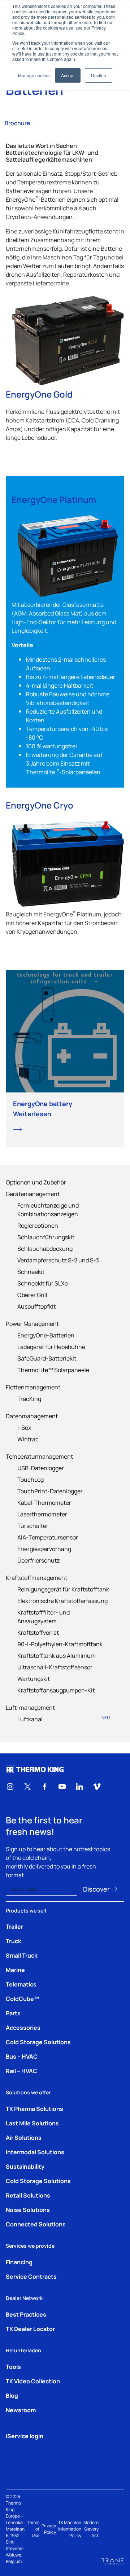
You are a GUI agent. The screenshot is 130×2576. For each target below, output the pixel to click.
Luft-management (30, 1707)
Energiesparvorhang (44, 1548)
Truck (14, 1941)
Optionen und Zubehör (36, 1182)
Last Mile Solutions (32, 2123)
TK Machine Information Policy (70, 2529)
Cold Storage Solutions (38, 2042)
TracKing (29, 1398)
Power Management (32, 1323)
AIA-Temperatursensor (48, 1537)
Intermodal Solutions (35, 2152)
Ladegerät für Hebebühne (51, 1346)
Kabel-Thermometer (44, 1502)
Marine (15, 1970)
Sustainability (25, 2166)
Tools (13, 2366)
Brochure (17, 123)
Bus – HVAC (22, 2056)
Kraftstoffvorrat (38, 1632)
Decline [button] (99, 75)
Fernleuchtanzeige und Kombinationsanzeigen (48, 1209)
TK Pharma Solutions (34, 2108)
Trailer (14, 1926)
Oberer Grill (32, 1294)
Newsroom (21, 2410)
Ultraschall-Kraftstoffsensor (55, 1667)
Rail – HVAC (21, 2071)
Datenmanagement (32, 1416)
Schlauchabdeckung (45, 1248)
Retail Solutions (28, 2195)
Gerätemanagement (33, 1193)
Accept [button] (68, 75)
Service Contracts (31, 2276)
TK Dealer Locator (30, 2329)
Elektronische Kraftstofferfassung (62, 1600)
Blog (12, 2395)
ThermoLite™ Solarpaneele (53, 1370)
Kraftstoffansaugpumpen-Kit (56, 1690)
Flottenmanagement (33, 1387)
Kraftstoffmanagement (36, 1577)
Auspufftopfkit (36, 1306)
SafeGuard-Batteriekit (47, 1358)
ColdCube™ (23, 1998)
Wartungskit (34, 1678)
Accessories (23, 2027)
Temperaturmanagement (39, 1456)
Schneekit (31, 1271)
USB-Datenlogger (41, 1468)
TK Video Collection (33, 2381)
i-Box (24, 1427)
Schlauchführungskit (46, 1237)
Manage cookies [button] (34, 75)
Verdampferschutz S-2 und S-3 (58, 1260)
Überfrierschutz (38, 1560)
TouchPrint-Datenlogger (50, 1491)
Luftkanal (64, 1719)
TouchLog (31, 1479)
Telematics (21, 1984)
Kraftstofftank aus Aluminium (57, 1655)
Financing (19, 2262)
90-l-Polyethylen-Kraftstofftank (60, 1644)
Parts (13, 2013)
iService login (25, 2436)
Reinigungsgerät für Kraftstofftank (63, 1589)
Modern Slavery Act (91, 2529)
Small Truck (22, 1955)
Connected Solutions (36, 2224)
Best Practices (26, 2314)
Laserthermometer (42, 1514)
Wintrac (28, 1439)
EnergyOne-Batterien (46, 1335)
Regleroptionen (38, 1225)
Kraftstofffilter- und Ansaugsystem (44, 1616)
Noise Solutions (28, 2209)
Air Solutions (24, 2137)
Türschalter (33, 1525)
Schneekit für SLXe (43, 1283)
